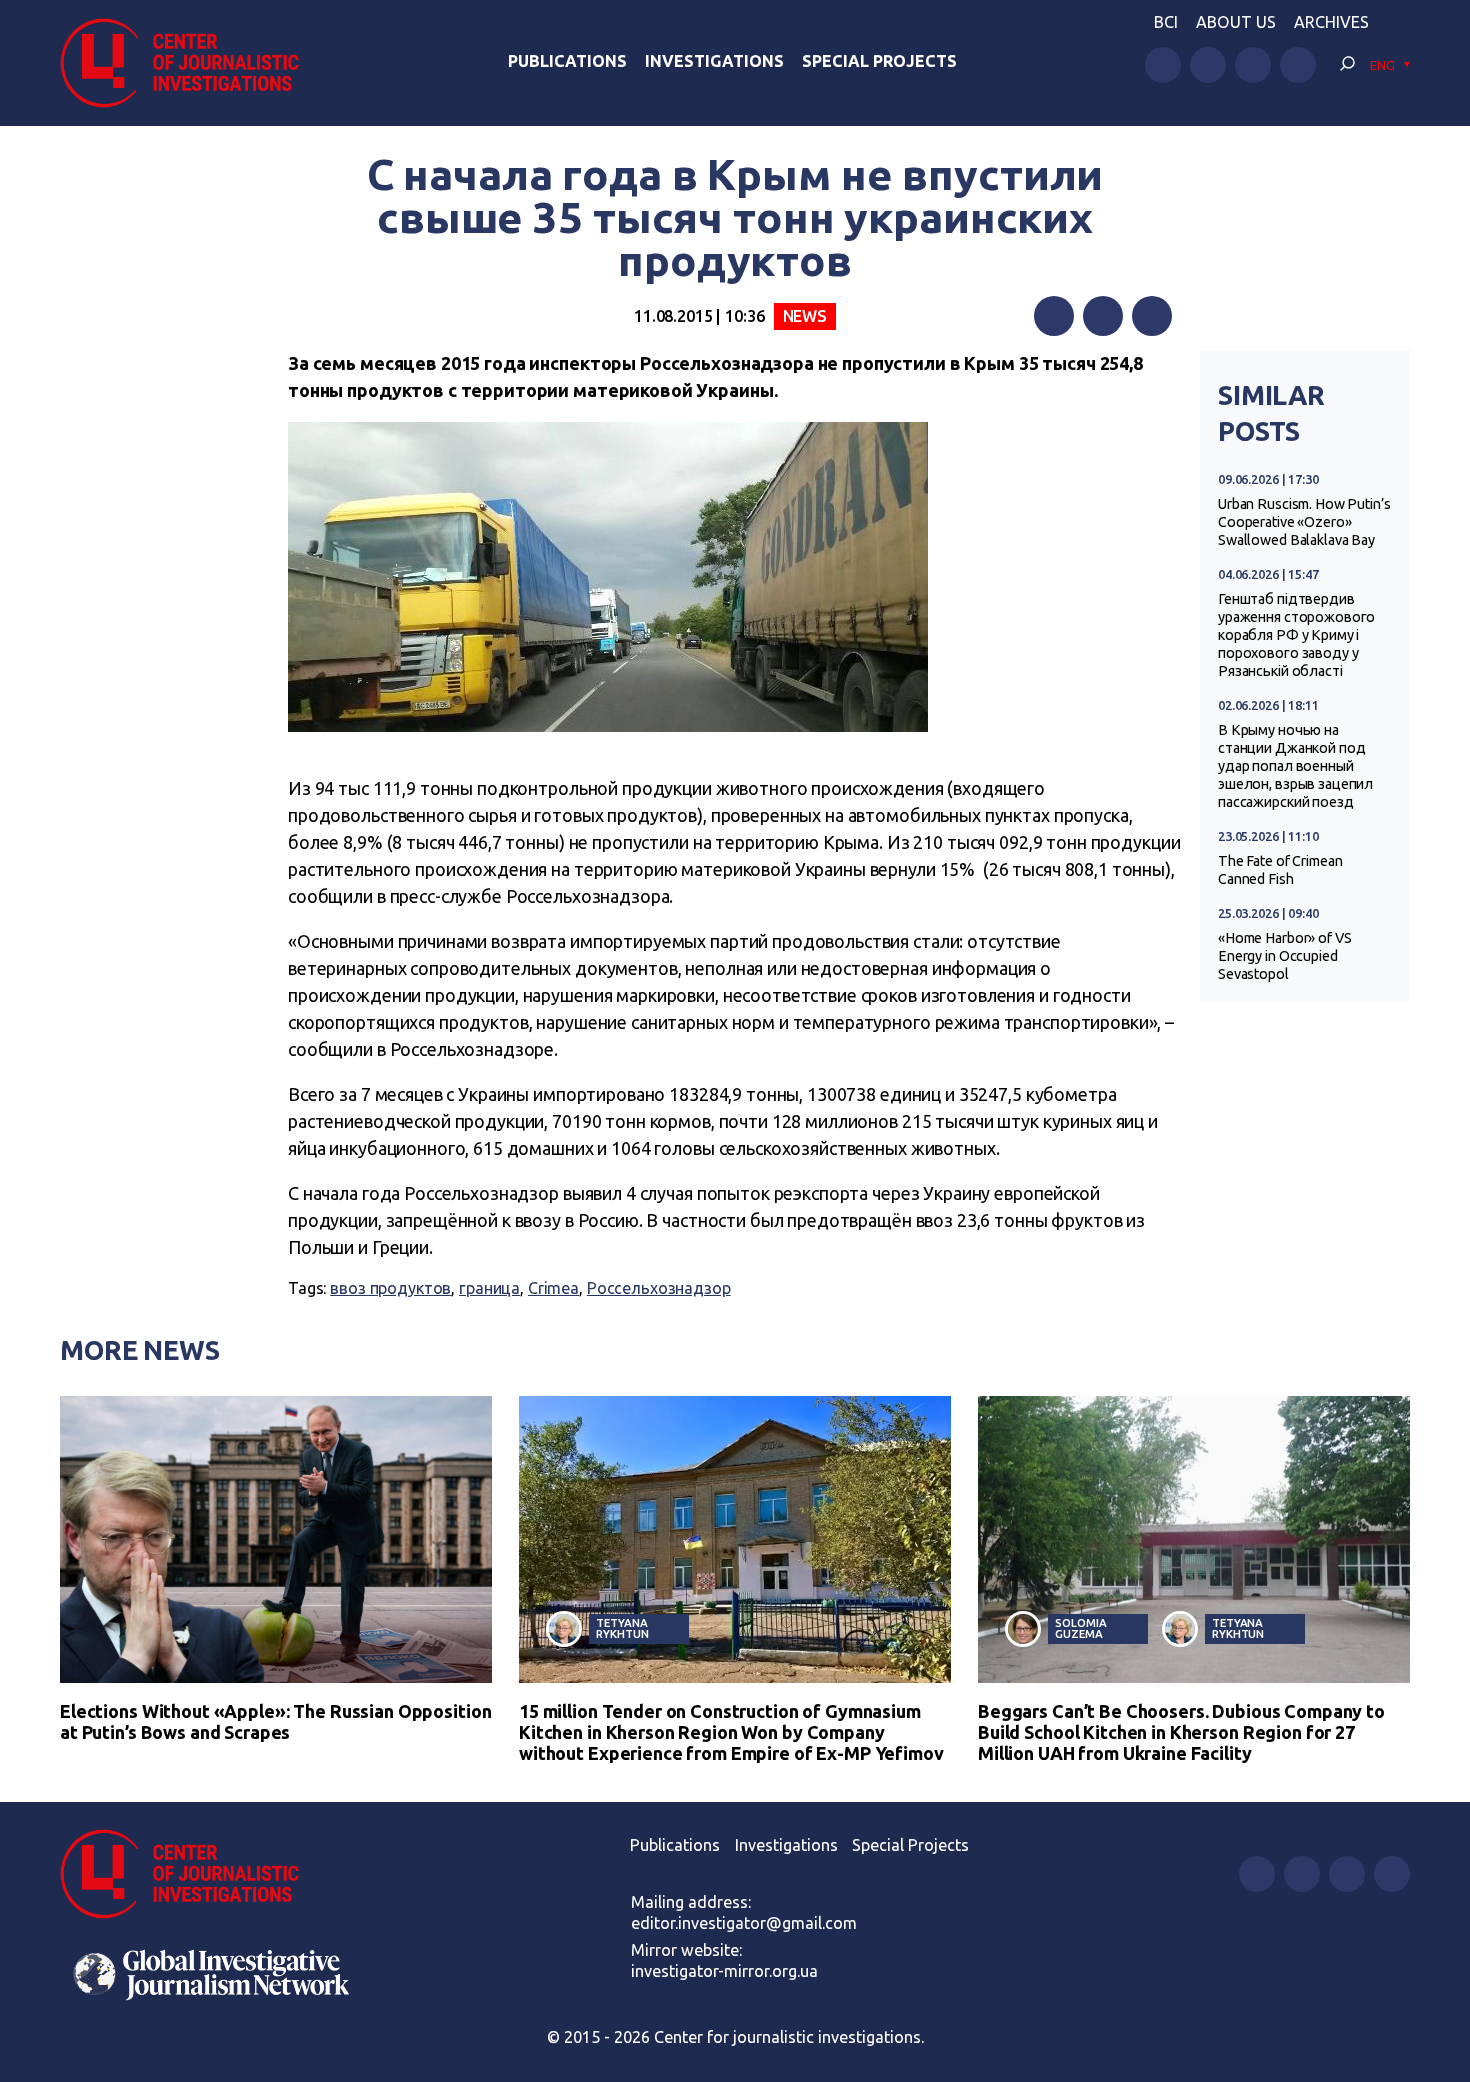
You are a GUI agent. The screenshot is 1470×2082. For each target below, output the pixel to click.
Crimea (553, 1288)
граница (489, 1288)
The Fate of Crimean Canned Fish (1280, 870)
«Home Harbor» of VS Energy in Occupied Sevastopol (1284, 956)
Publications (567, 61)
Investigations (714, 61)
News (805, 316)
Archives (1331, 22)
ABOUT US (1236, 22)
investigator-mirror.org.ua (724, 1971)
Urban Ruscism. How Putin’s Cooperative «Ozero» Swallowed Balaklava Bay (1304, 522)
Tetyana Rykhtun (622, 1628)
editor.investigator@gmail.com (744, 1923)
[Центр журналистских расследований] (189, 63)
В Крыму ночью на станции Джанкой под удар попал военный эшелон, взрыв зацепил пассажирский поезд (1295, 766)
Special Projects (879, 61)
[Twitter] (1103, 316)
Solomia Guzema (1080, 1628)
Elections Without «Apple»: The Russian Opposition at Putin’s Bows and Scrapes (275, 1721)
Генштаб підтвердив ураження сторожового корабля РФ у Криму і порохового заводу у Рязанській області (1296, 635)
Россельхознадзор (659, 1288)
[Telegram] (1152, 316)
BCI (1166, 22)
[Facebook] (1054, 316)
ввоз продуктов (390, 1288)
